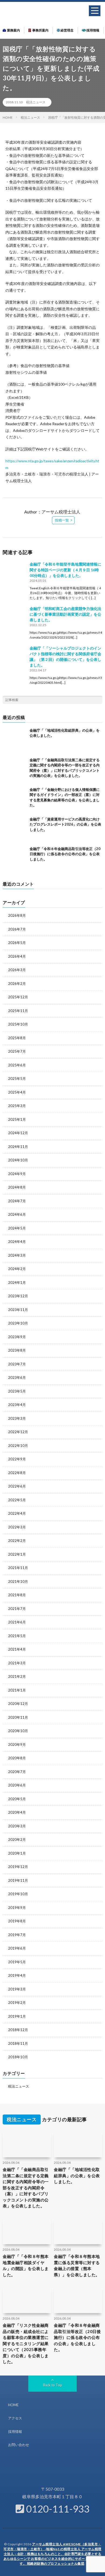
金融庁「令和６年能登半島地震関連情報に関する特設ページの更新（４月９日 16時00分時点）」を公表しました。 (65, 570)
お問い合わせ (19, 2445)
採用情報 (93, 30)
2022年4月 (17, 1513)
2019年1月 (17, 2016)
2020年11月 (18, 1717)
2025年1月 (17, 1119)
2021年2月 (17, 1676)
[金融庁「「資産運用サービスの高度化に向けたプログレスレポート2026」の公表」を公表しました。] (15, 829)
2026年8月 (17, 915)
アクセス (15, 2418)
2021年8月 (17, 1595)
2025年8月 (17, 1038)
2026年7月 (17, 929)
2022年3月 (17, 1527)
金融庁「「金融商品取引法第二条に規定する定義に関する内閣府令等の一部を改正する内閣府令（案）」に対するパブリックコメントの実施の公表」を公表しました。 (26, 2188)
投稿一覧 (62, 520)
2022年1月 (17, 1554)
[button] (95, 11)
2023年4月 (17, 1405)
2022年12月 (18, 1432)
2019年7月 (17, 1935)
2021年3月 (17, 1663)
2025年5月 (17, 1079)
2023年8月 (17, 1350)
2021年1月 (17, 1690)
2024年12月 (18, 1133)
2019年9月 (17, 1908)
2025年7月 (17, 1051)
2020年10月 (18, 1731)
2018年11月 (18, 2043)
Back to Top (53, 2385)
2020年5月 (17, 1799)
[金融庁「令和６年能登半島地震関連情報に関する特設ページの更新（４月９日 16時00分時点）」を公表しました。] (15, 573)
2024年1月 (17, 1282)
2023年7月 (17, 1364)
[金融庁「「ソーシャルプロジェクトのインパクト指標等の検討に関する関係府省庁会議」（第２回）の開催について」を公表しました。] (15, 657)
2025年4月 (17, 1092)
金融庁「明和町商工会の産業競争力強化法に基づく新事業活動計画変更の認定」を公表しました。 (65, 614)
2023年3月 (17, 1418)
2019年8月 (17, 1921)
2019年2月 (17, 2003)
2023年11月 (18, 1310)
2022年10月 (18, 1446)
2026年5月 (17, 943)
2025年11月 (18, 1011)
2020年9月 (17, 1745)
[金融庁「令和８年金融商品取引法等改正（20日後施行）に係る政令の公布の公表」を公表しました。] (15, 858)
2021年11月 (18, 1568)
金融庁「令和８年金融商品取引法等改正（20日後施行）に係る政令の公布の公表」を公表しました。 (65, 854)
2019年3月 (17, 1989)
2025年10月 (18, 1024)
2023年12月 (18, 1296)
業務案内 (13, 30)
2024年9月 (17, 1174)
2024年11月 (18, 1147)
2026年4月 (17, 956)
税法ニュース (36, 102)
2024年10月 (18, 1160)
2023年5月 (17, 1391)
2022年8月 (17, 1473)
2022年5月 (17, 1500)
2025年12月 (18, 997)
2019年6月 (17, 1948)
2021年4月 (17, 1649)
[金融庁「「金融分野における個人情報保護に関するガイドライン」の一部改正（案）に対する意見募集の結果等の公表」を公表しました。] (15, 799)
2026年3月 (17, 970)
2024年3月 (17, 1255)
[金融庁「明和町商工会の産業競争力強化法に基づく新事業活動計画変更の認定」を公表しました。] (15, 618)
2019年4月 (17, 1975)
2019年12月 (18, 1867)
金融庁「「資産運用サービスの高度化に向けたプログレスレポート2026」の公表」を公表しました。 (65, 824)
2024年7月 (17, 1201)
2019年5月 (17, 1962)
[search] (98, 700)
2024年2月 (17, 1269)
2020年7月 (17, 1772)
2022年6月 (17, 1486)
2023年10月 (18, 1323)
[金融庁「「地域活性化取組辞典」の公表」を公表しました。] (15, 740)
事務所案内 (40, 30)
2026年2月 (17, 984)
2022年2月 (17, 1541)
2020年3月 (17, 1826)
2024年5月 (17, 1228)
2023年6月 (17, 1377)
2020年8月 (17, 1758)
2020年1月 (17, 1853)
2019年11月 (18, 1880)
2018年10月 (18, 2057)
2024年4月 (17, 1242)
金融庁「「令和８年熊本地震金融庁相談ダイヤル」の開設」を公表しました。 (26, 2265)
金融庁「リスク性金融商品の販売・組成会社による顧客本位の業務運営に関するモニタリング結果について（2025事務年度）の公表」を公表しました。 (26, 2343)
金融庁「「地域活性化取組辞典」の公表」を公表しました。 (77, 2175)
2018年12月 (18, 2030)
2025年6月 (17, 1065)
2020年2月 (17, 1840)
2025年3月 (17, 1106)
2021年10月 (18, 1581)
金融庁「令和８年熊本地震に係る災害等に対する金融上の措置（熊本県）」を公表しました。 (77, 2265)
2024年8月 (17, 1187)
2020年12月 (18, 1704)
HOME (13, 2405)
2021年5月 (17, 1636)
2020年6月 (17, 1785)
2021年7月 (17, 1609)
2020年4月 (17, 1812)
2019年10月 (18, 1894)
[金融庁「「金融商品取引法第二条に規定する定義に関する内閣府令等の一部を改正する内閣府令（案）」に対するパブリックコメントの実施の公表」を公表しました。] (15, 770)
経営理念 (67, 30)
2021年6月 (17, 1622)
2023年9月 (17, 1337)
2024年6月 (17, 1214)
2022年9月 (17, 1459)
